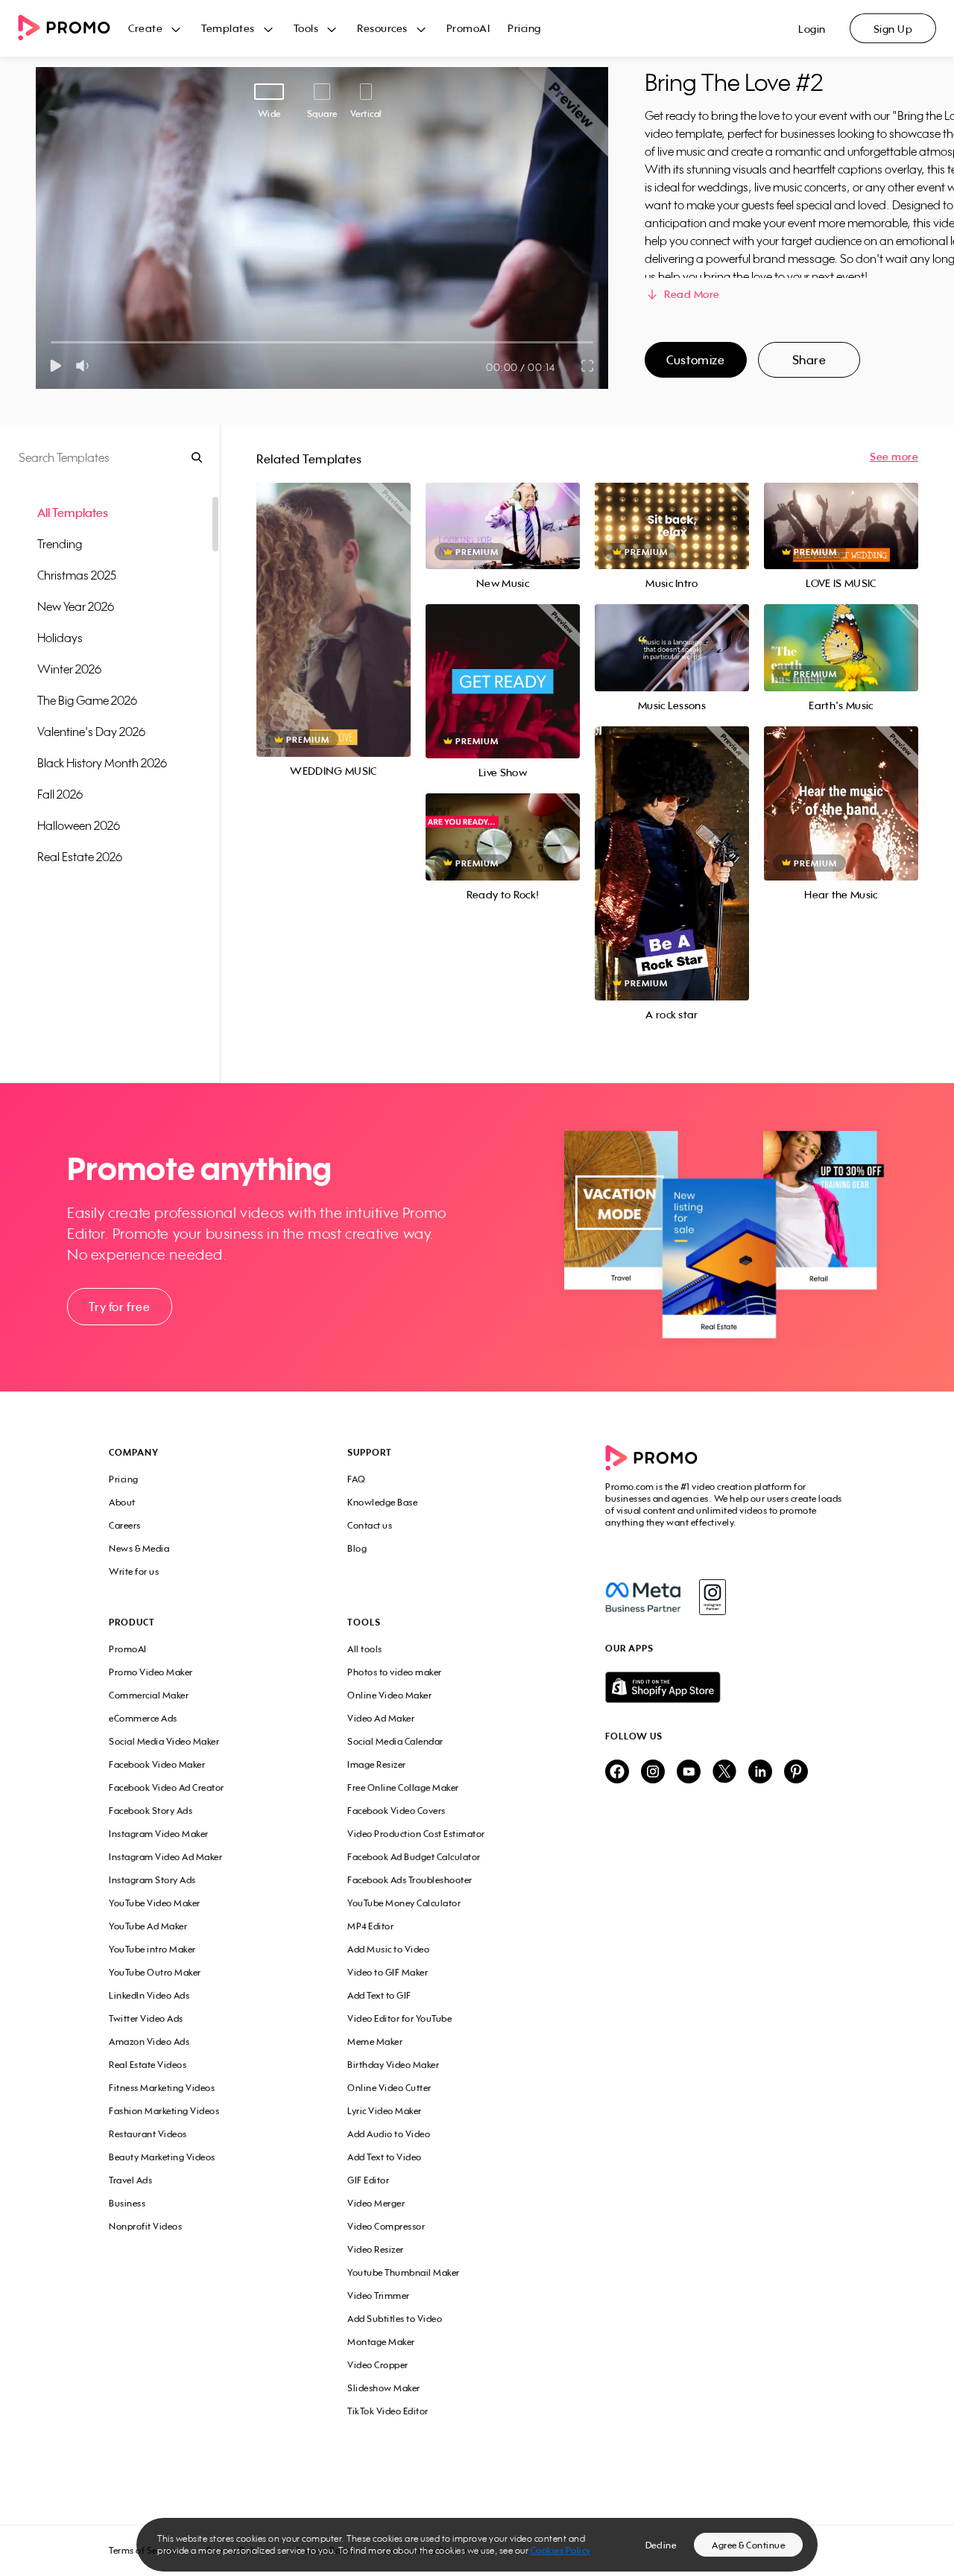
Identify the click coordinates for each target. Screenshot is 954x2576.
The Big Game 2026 (87, 700)
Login (812, 29)
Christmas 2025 (77, 575)
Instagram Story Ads (152, 1880)
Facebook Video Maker (157, 1764)
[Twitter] (724, 1773)
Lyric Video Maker (385, 2111)
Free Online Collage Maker (403, 1787)
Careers (125, 1525)
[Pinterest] (796, 1773)
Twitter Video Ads (146, 2018)
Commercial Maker (149, 1695)
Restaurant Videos (148, 2134)
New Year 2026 (76, 606)
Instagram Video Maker (159, 1834)
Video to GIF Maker (388, 1972)
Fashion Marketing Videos (164, 2111)
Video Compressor (386, 2226)
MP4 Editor (370, 1926)
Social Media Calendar (395, 1741)
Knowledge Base (382, 1502)
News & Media (139, 1548)
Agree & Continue (748, 2545)
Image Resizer (377, 1764)
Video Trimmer (379, 2296)
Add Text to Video (385, 2157)
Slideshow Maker (384, 2388)
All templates (73, 513)
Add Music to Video (388, 1949)
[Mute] (85, 366)
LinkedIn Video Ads (149, 1995)
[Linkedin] (760, 1773)
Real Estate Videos (148, 2065)
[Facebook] (643, 1597)
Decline (661, 2545)
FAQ (357, 1479)
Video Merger (376, 2203)
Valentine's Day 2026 (91, 732)
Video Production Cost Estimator (416, 1834)
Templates (228, 28)
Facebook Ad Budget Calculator (414, 1857)
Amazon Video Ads (149, 2042)
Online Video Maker (389, 1695)
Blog (357, 1548)
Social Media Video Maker (164, 1741)
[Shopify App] (725, 1687)
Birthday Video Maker (393, 2065)
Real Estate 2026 (80, 857)
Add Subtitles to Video (395, 2319)
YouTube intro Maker (152, 1949)
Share (809, 360)
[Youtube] (689, 1773)
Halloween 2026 (79, 825)
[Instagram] (712, 1597)
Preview (333, 604)
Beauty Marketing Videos (162, 2157)
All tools (365, 1649)
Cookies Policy (561, 2550)
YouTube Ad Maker (148, 1926)
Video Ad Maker (381, 1718)
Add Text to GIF (379, 1995)
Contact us (370, 1525)
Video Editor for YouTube (399, 2018)
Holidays (60, 638)
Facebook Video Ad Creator (167, 1787)
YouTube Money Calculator (404, 1903)
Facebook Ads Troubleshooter (410, 1880)
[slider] (51, 342)
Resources (382, 28)
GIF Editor (368, 2180)
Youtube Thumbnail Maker (404, 2272)
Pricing (524, 28)
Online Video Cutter (389, 2088)
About (122, 1502)
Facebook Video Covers (397, 1811)
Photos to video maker (395, 1672)
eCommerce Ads (143, 1718)
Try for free (119, 1307)
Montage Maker (381, 2342)
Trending (60, 544)
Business (127, 2203)
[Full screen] (588, 366)
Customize (695, 360)
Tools (306, 28)
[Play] (56, 366)
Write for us (134, 1571)
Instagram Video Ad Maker (165, 1857)
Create (145, 28)
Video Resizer (376, 2249)
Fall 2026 (60, 794)
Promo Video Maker (151, 1672)
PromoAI (468, 28)
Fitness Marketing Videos (162, 2088)
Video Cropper (378, 2365)
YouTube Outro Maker (155, 1972)
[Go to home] (73, 29)
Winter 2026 (69, 669)
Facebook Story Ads (151, 1811)
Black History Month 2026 (102, 763)
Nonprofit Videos (145, 2226)
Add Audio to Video (389, 2134)
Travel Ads (130, 2180)
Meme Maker (375, 2042)
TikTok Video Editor (388, 2411)
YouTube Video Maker (155, 1903)
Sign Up (893, 29)
